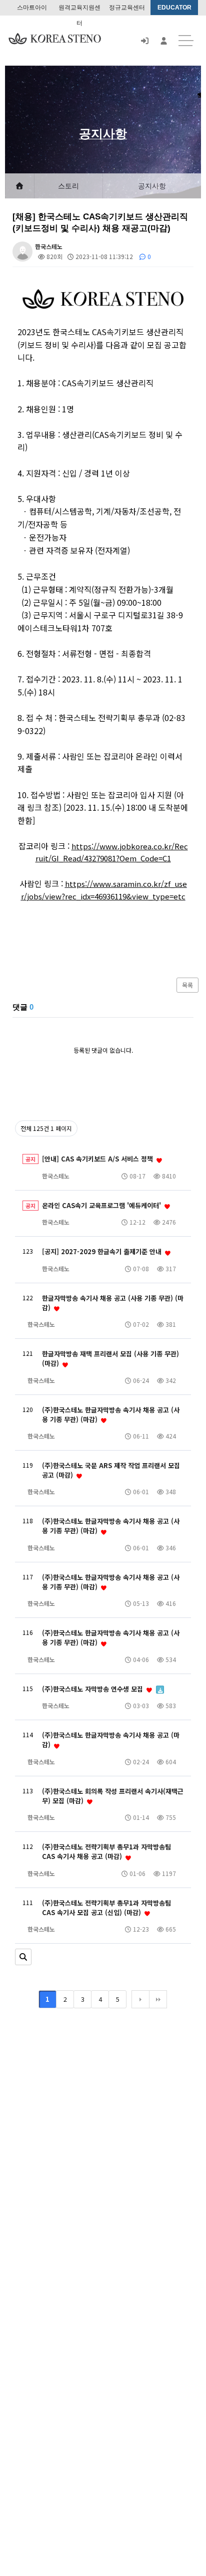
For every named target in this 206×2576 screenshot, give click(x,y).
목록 (187, 985)
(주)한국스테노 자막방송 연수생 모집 (93, 1689)
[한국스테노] (55, 38)
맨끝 (158, 1999)
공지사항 (152, 186)
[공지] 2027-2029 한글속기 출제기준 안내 (103, 1251)
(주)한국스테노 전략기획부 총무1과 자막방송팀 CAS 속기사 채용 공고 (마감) (106, 1851)
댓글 (23, 1007)
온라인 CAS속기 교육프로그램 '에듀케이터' (102, 1205)
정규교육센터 (127, 8)
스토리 (68, 186)
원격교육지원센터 (79, 10)
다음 (140, 1999)
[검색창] (23, 1957)
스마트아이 (32, 8)
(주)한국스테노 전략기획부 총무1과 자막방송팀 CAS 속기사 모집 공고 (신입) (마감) (106, 1908)
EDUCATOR (174, 8)
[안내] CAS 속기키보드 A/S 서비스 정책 (98, 1159)
